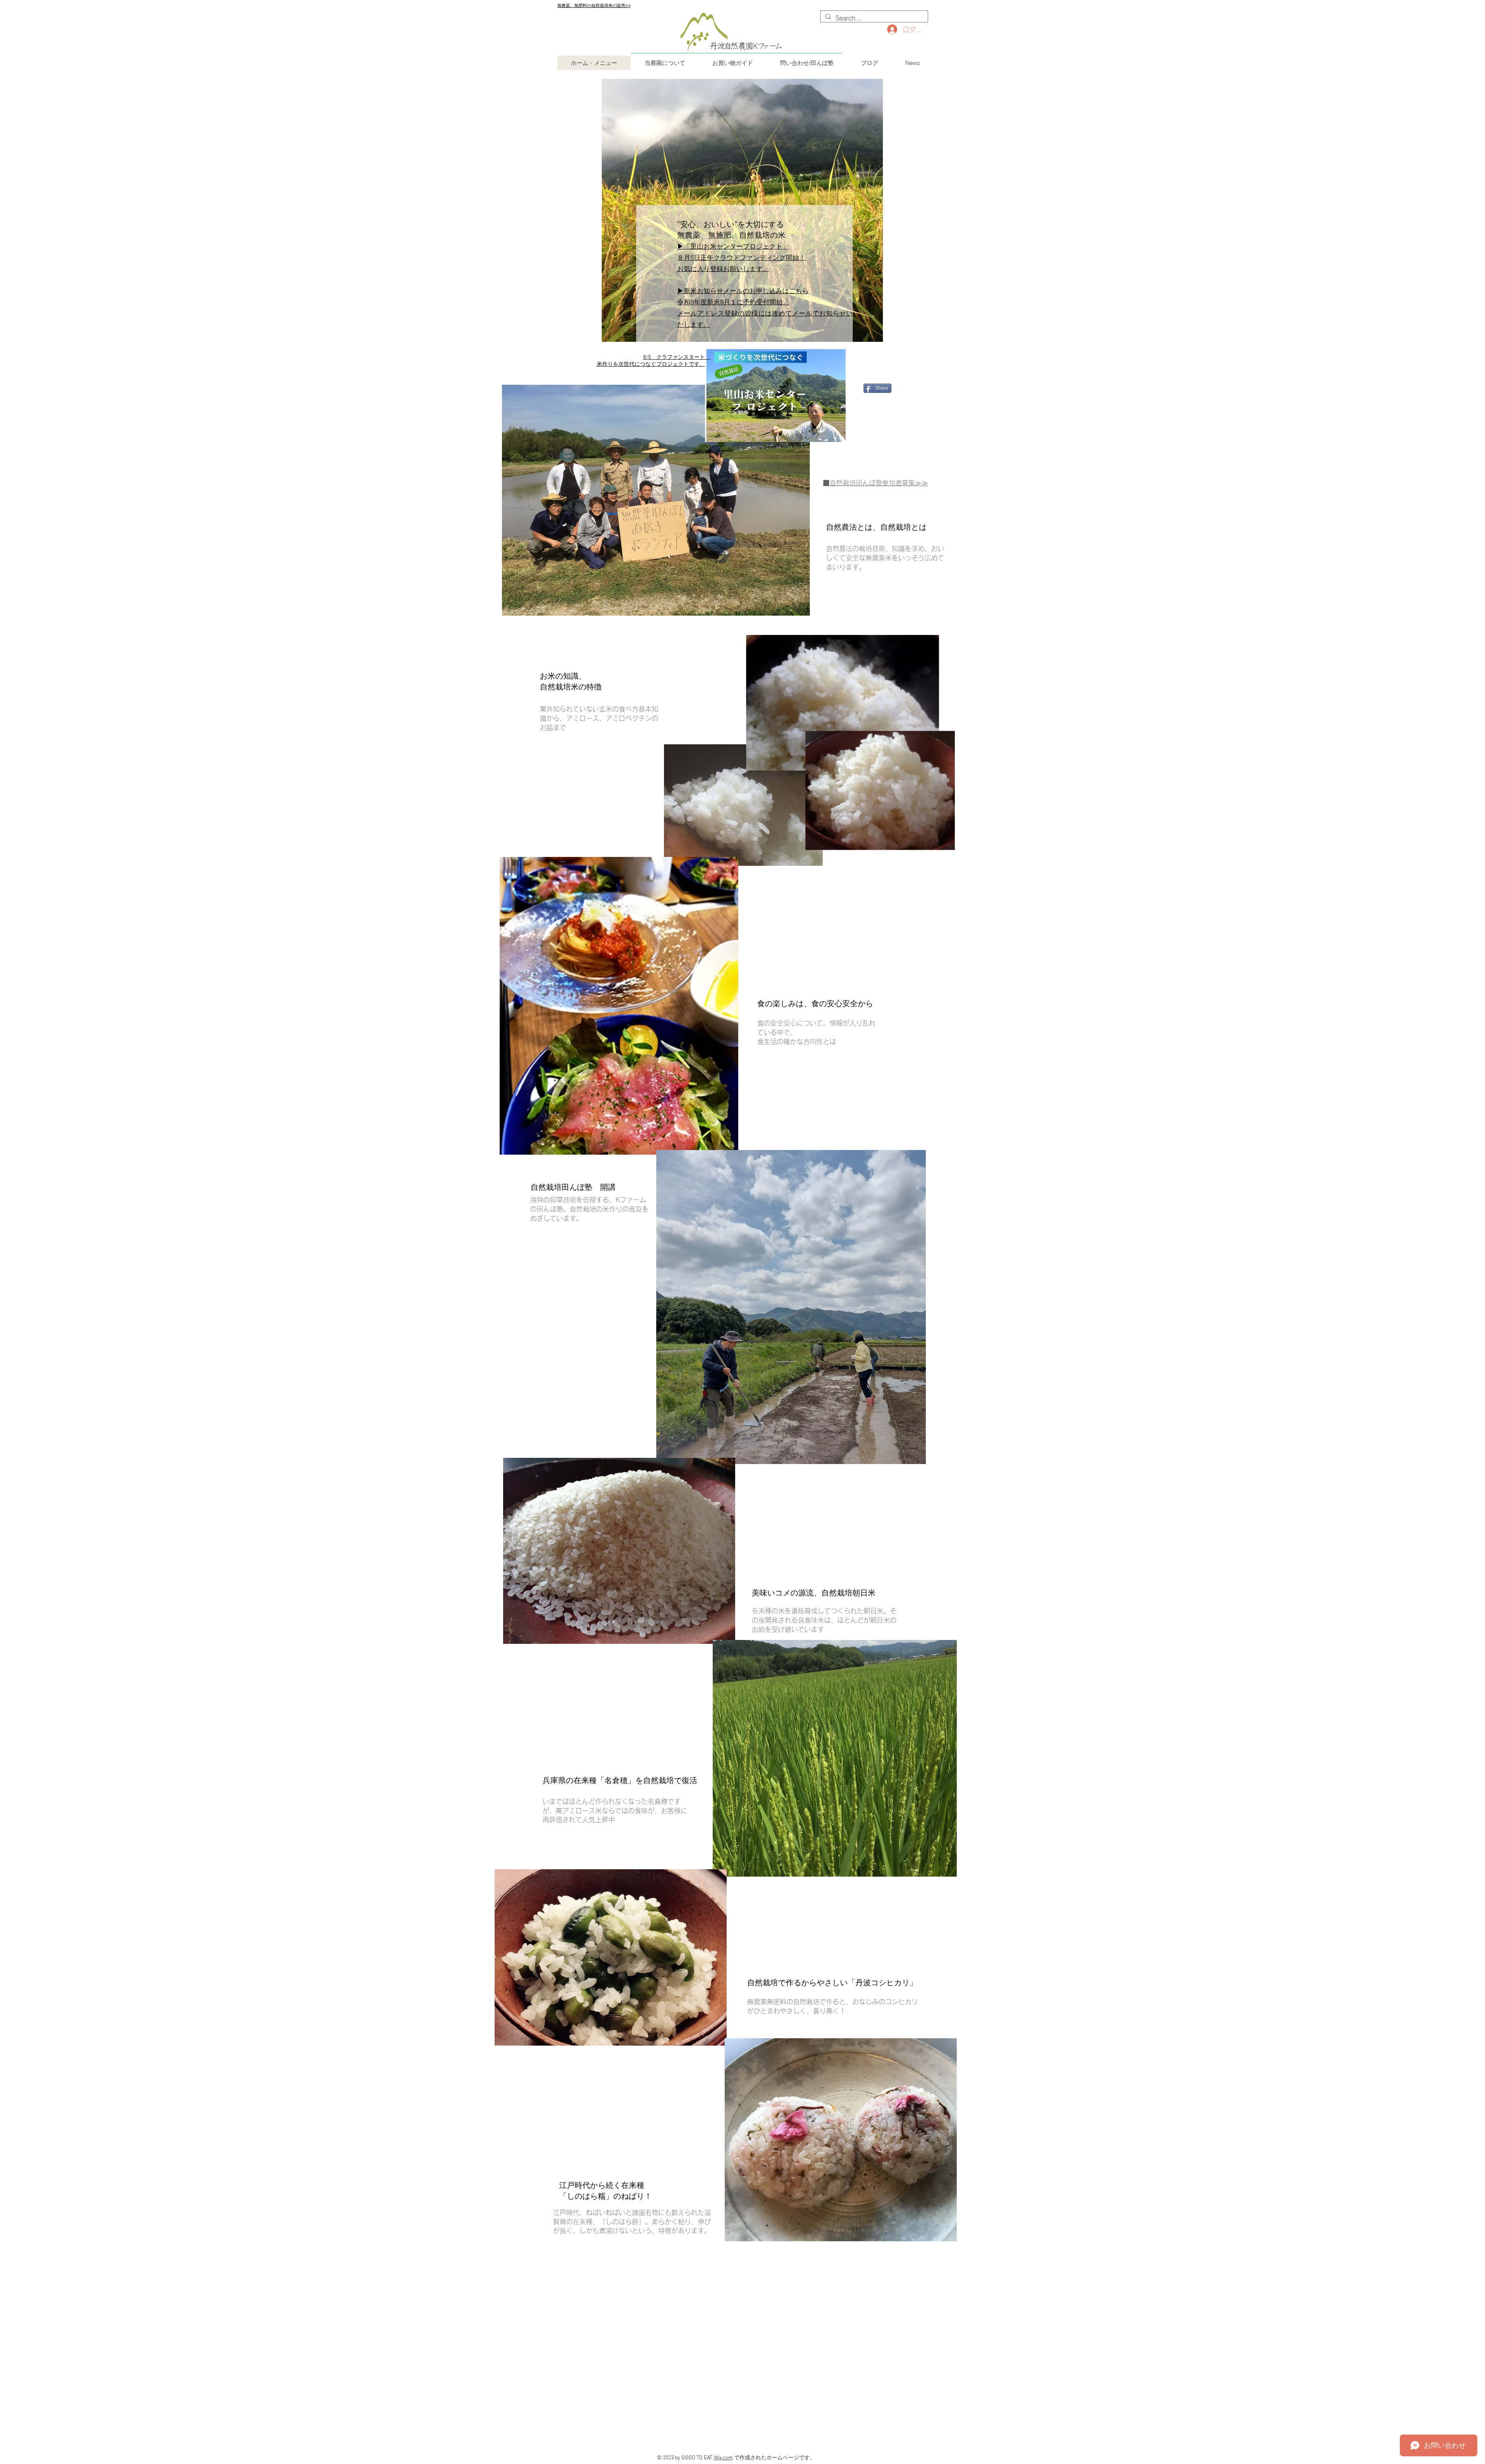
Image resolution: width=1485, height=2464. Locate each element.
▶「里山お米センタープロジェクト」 (733, 246)
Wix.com (723, 2458)
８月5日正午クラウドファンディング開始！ (741, 257)
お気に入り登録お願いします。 (723, 269)
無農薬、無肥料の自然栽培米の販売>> (594, 5)
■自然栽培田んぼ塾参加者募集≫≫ (876, 483)
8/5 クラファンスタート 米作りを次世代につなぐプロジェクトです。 (654, 361)
